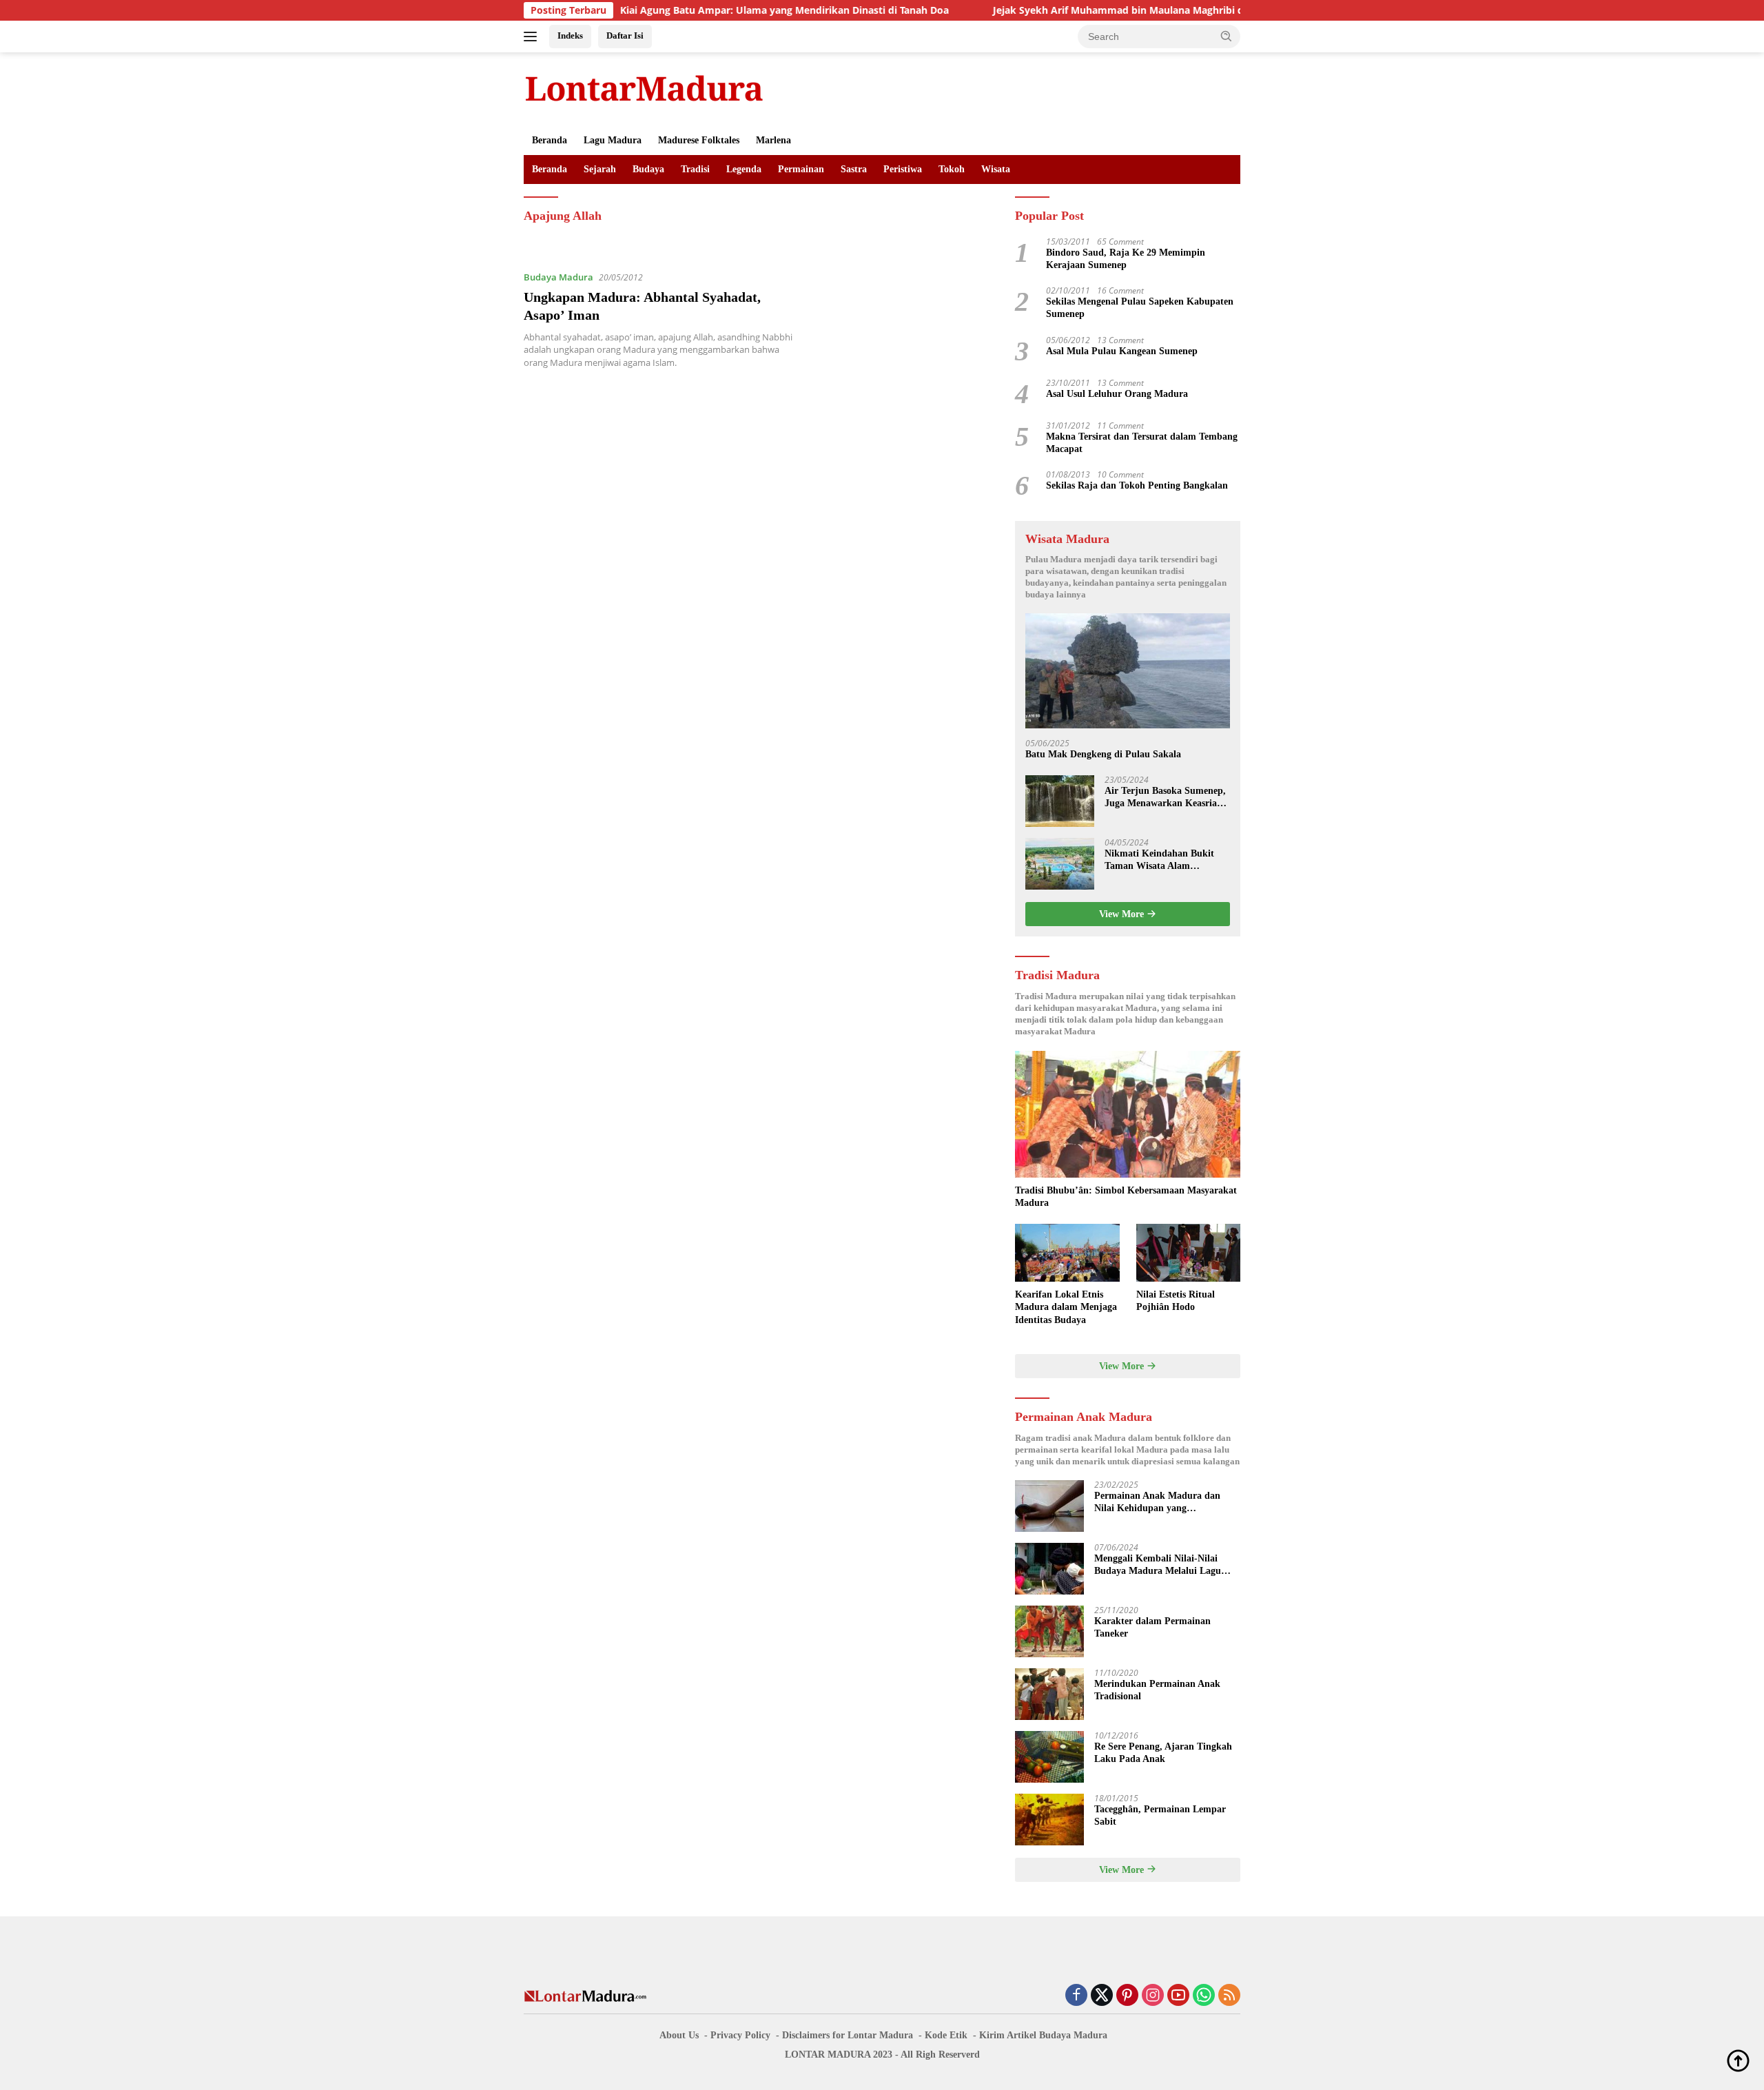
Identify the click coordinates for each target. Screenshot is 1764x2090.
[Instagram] (1153, 1996)
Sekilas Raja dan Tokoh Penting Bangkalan (1137, 485)
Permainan (801, 169)
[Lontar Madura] (644, 88)
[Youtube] (1178, 1996)
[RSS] (1229, 1996)
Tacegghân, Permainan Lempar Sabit (1160, 1815)
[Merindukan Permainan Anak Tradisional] (1049, 1694)
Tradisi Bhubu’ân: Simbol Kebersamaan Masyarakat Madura (1126, 1197)
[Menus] (533, 37)
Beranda (550, 140)
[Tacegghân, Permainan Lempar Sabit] (1049, 1820)
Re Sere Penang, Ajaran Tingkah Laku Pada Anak (1163, 1753)
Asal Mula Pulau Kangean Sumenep (1122, 351)
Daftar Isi (625, 35)
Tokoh (952, 169)
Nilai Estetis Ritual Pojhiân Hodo (1176, 1301)
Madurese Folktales (699, 140)
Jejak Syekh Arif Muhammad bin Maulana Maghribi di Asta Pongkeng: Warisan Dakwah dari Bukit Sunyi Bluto (1173, 10)
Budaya (648, 169)
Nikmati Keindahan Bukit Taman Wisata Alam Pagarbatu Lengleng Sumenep (1159, 860)
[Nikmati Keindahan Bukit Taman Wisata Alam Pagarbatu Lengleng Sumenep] (1060, 864)
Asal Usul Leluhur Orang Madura (1117, 394)
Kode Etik (946, 2035)
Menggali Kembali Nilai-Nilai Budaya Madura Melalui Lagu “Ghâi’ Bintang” (1158, 1565)
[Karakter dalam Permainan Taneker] (1049, 1631)
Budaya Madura (558, 277)
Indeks (570, 35)
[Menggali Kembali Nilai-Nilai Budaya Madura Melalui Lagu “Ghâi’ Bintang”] (1049, 1569)
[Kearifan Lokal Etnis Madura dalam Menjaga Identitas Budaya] (1067, 1253)
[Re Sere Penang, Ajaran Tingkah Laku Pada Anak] (1049, 1757)
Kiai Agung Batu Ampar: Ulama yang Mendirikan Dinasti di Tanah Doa (705, 10)
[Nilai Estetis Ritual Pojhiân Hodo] (1188, 1253)
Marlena (773, 140)
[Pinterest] (1127, 1996)
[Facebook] (1076, 1996)
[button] (1227, 36)
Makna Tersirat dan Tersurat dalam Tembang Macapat (1142, 443)
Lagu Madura (613, 140)
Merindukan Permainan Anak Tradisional (1157, 1690)
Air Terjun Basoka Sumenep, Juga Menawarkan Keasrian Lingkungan (1165, 798)
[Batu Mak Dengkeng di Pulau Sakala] (1128, 671)
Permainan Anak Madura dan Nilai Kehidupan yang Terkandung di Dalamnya (1157, 1503)
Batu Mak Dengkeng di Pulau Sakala (1103, 754)
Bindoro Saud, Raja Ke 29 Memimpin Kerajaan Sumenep (1126, 259)
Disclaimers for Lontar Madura (848, 2035)
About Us (679, 2035)
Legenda (744, 169)
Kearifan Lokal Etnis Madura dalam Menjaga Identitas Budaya (1066, 1307)
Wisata (996, 169)
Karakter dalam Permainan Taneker (1152, 1627)
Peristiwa (903, 169)
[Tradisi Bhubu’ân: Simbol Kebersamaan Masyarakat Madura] (1128, 1114)
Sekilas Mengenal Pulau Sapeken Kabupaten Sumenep (1140, 308)
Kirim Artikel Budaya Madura (1043, 2035)
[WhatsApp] (1204, 1996)
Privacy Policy (740, 2035)
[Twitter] (1102, 1996)
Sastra (854, 169)
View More (1123, 914)
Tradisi (695, 169)
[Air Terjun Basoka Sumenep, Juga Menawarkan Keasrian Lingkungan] (1060, 801)
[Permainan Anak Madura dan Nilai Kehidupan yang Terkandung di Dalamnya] (1049, 1506)
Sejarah (600, 169)
